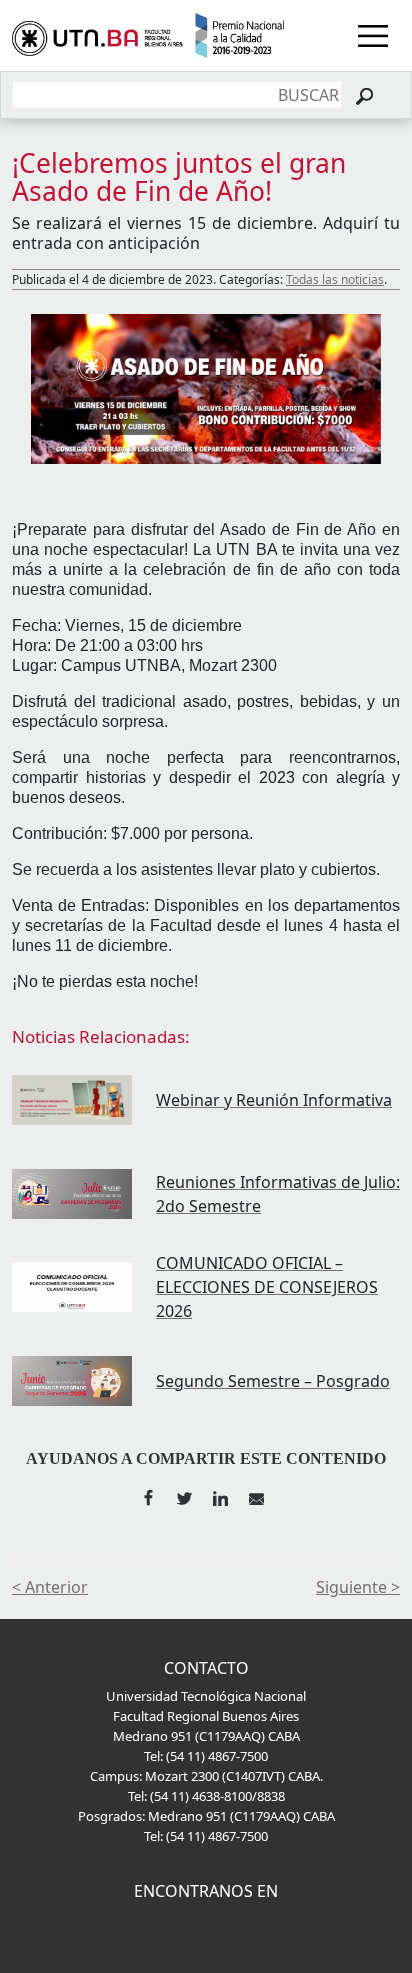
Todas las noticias (335, 279)
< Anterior (50, 1587)
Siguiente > (358, 1587)
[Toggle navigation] (373, 36)
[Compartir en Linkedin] (221, 1495)
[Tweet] (184, 1495)
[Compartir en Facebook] (149, 1495)
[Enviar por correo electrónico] (256, 1495)
